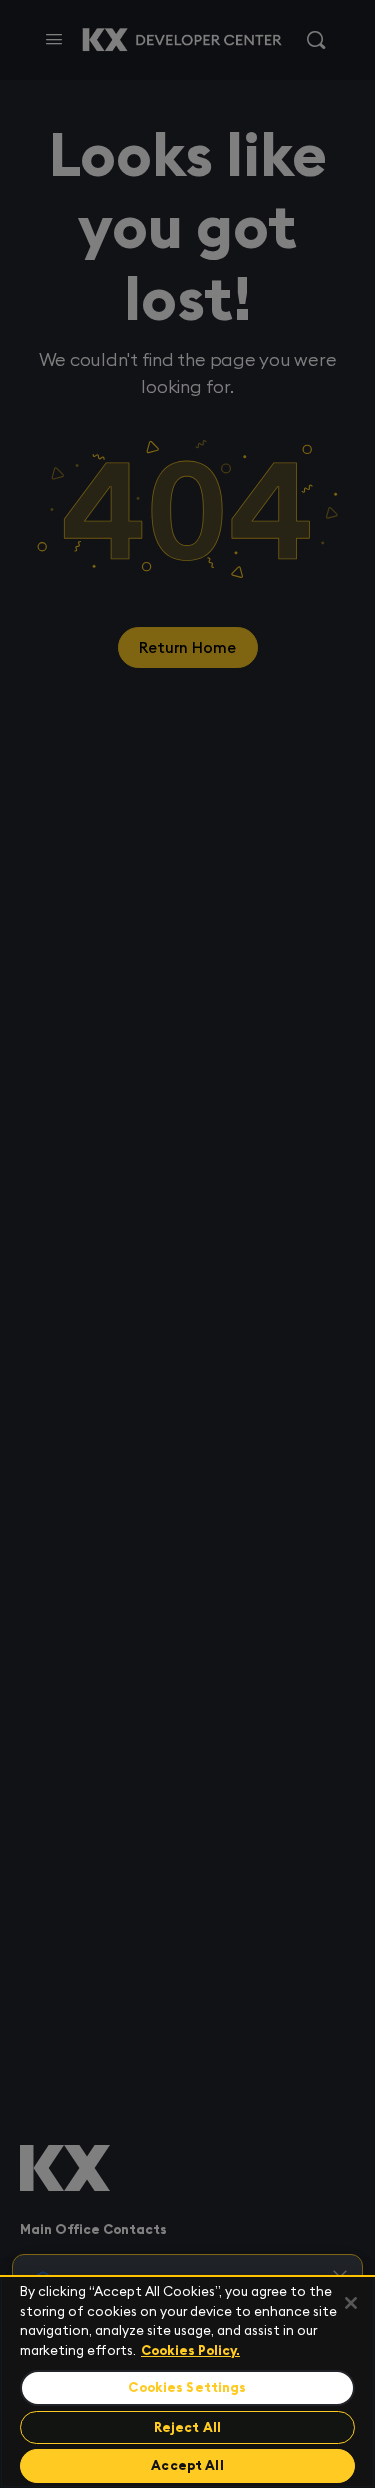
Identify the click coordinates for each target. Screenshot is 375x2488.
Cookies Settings (187, 2387)
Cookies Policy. (190, 2350)
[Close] (351, 2303)
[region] (187, 2381)
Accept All (187, 2465)
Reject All (187, 2427)
